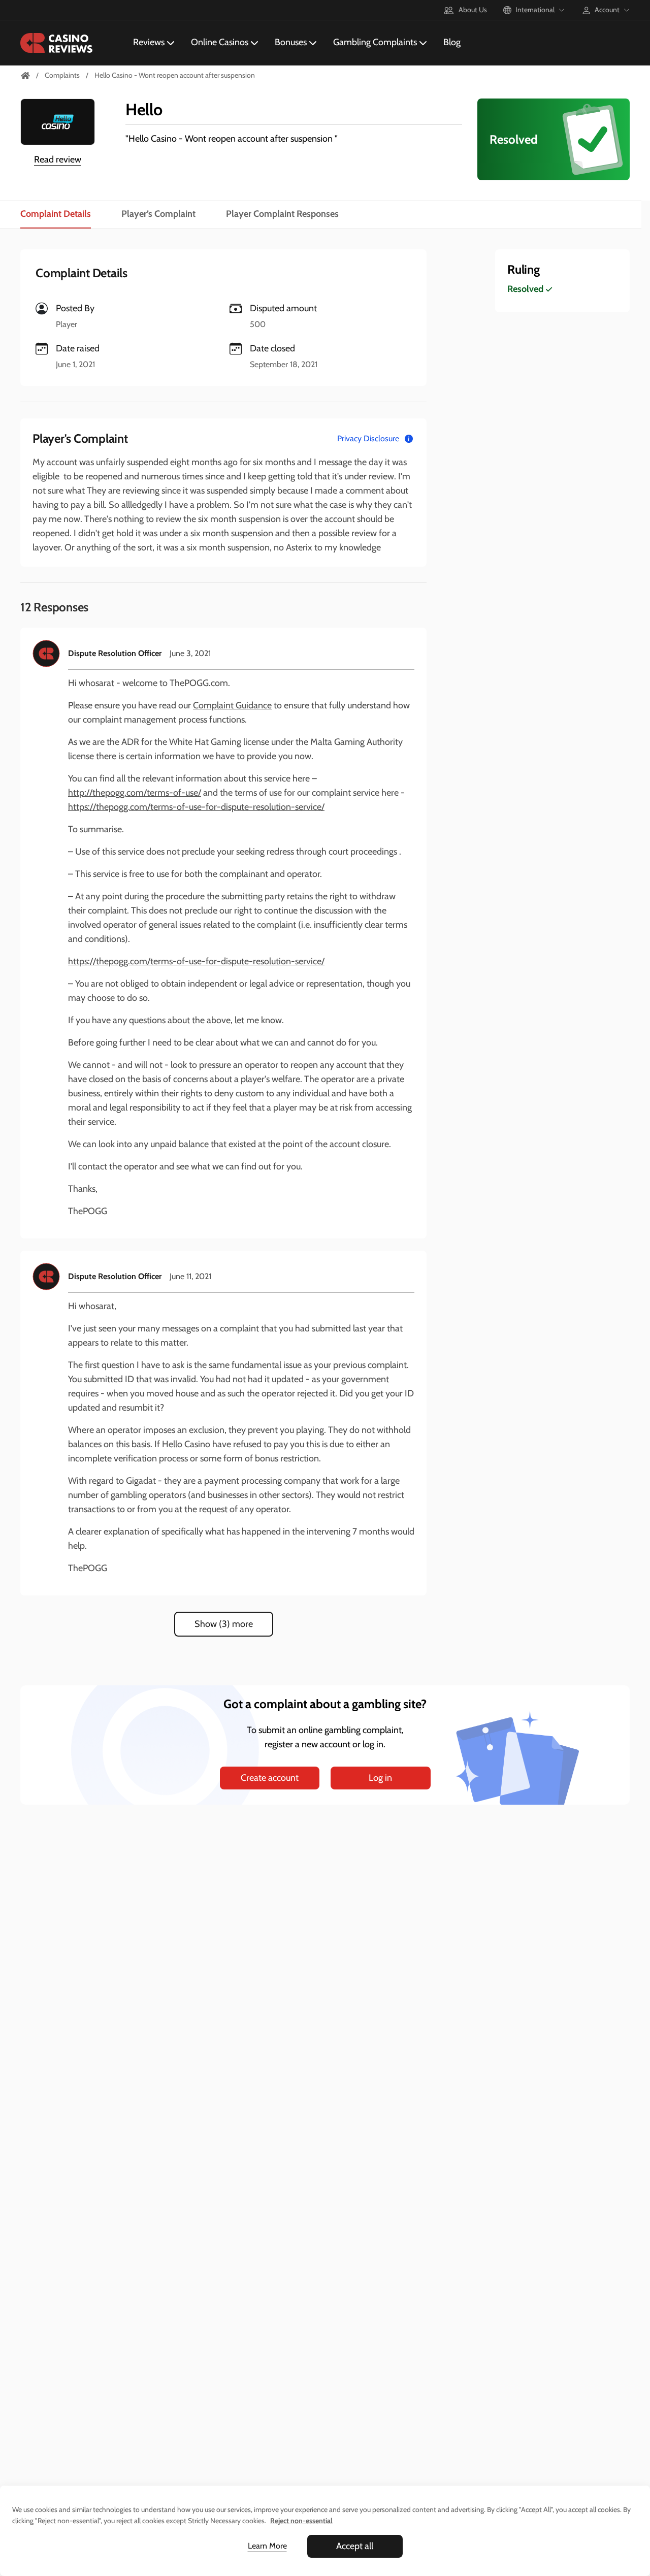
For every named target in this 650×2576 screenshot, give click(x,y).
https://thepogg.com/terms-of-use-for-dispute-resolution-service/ (196, 807)
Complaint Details (56, 214)
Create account (270, 1778)
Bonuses (291, 42)
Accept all (355, 2546)
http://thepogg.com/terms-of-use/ (135, 793)
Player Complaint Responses (282, 214)
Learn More (267, 2546)
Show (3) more (224, 1624)
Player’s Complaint (158, 214)
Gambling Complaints (375, 42)
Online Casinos (220, 42)
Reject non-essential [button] (301, 2521)
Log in (380, 1778)
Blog (452, 42)
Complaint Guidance (232, 705)
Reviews (149, 42)
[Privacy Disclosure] (409, 439)
